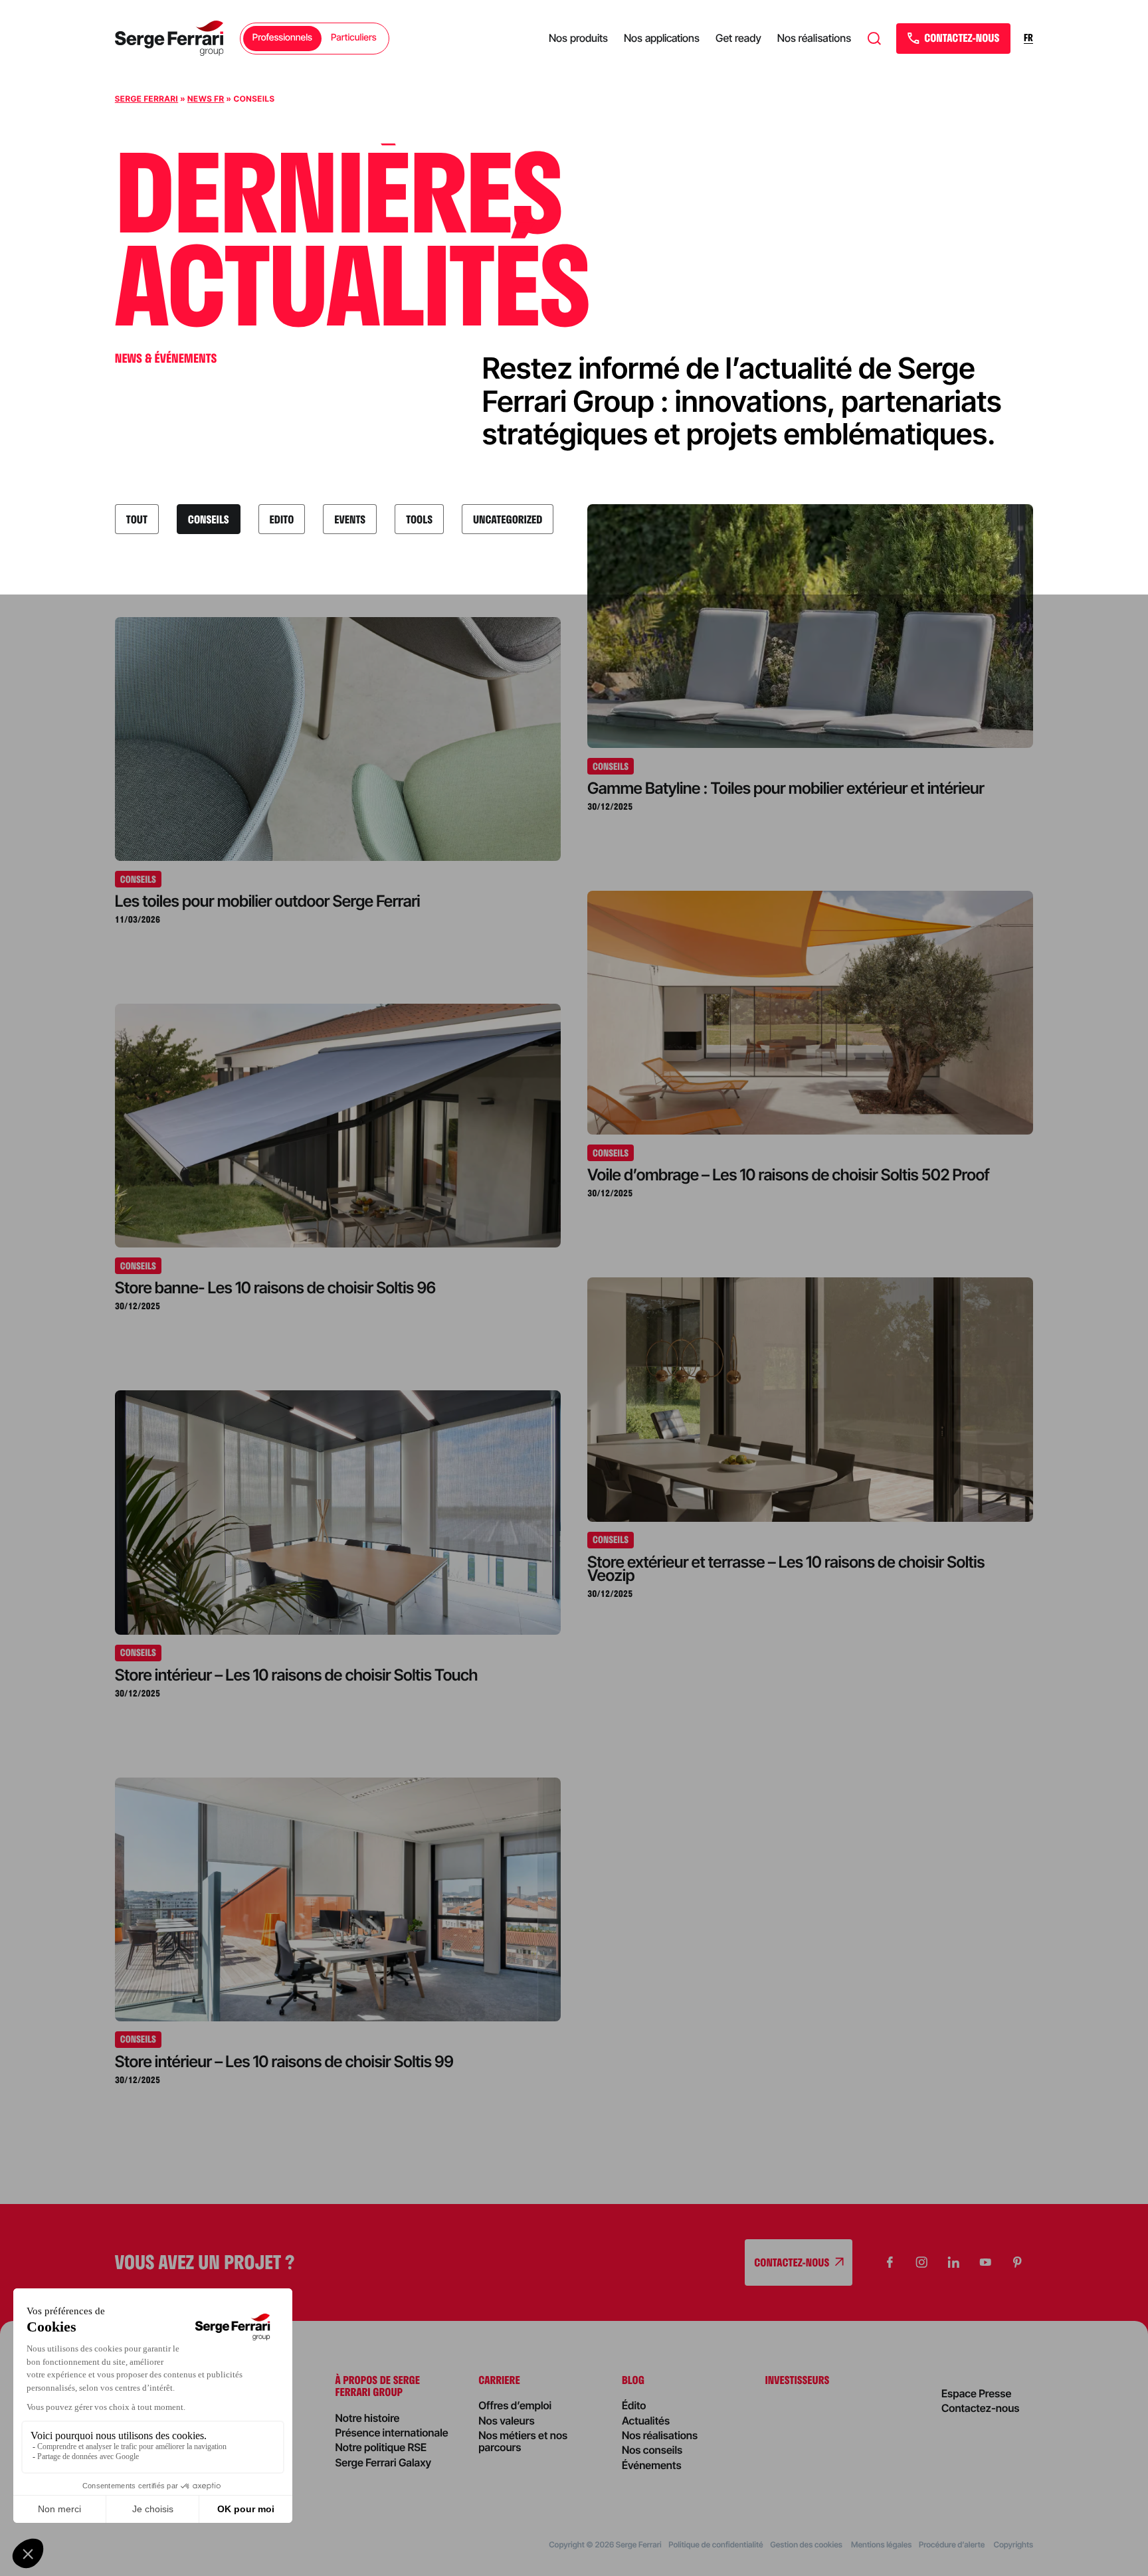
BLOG (633, 2380)
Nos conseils (652, 2450)
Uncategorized (508, 519)
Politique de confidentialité (716, 2544)
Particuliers (354, 38)
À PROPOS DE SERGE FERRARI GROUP (378, 2386)
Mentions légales (881, 2544)
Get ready (738, 38)
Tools (419, 519)
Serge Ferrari (146, 99)
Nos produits (578, 38)
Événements (652, 2465)
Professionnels (282, 38)
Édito (634, 2405)
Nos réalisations (814, 38)
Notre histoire (368, 2418)
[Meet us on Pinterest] (1017, 2262)
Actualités (646, 2421)
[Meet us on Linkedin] (953, 2262)
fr (1028, 38)
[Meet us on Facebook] (890, 2262)
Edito (282, 519)
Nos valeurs (506, 2421)
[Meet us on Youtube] (985, 2262)
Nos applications (662, 38)
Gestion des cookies (807, 2544)
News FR (206, 99)
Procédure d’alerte (953, 2544)
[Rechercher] (874, 39)
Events (350, 519)
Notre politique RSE (381, 2447)
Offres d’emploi (515, 2405)
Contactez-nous (981, 2408)
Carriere (499, 2380)
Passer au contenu (54, 80)
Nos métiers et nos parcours (523, 2441)
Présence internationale (392, 2433)
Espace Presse (976, 2393)
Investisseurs (798, 2380)
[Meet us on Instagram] (921, 2262)
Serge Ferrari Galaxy (384, 2462)
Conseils (209, 519)
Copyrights (1013, 2544)
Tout (137, 519)
